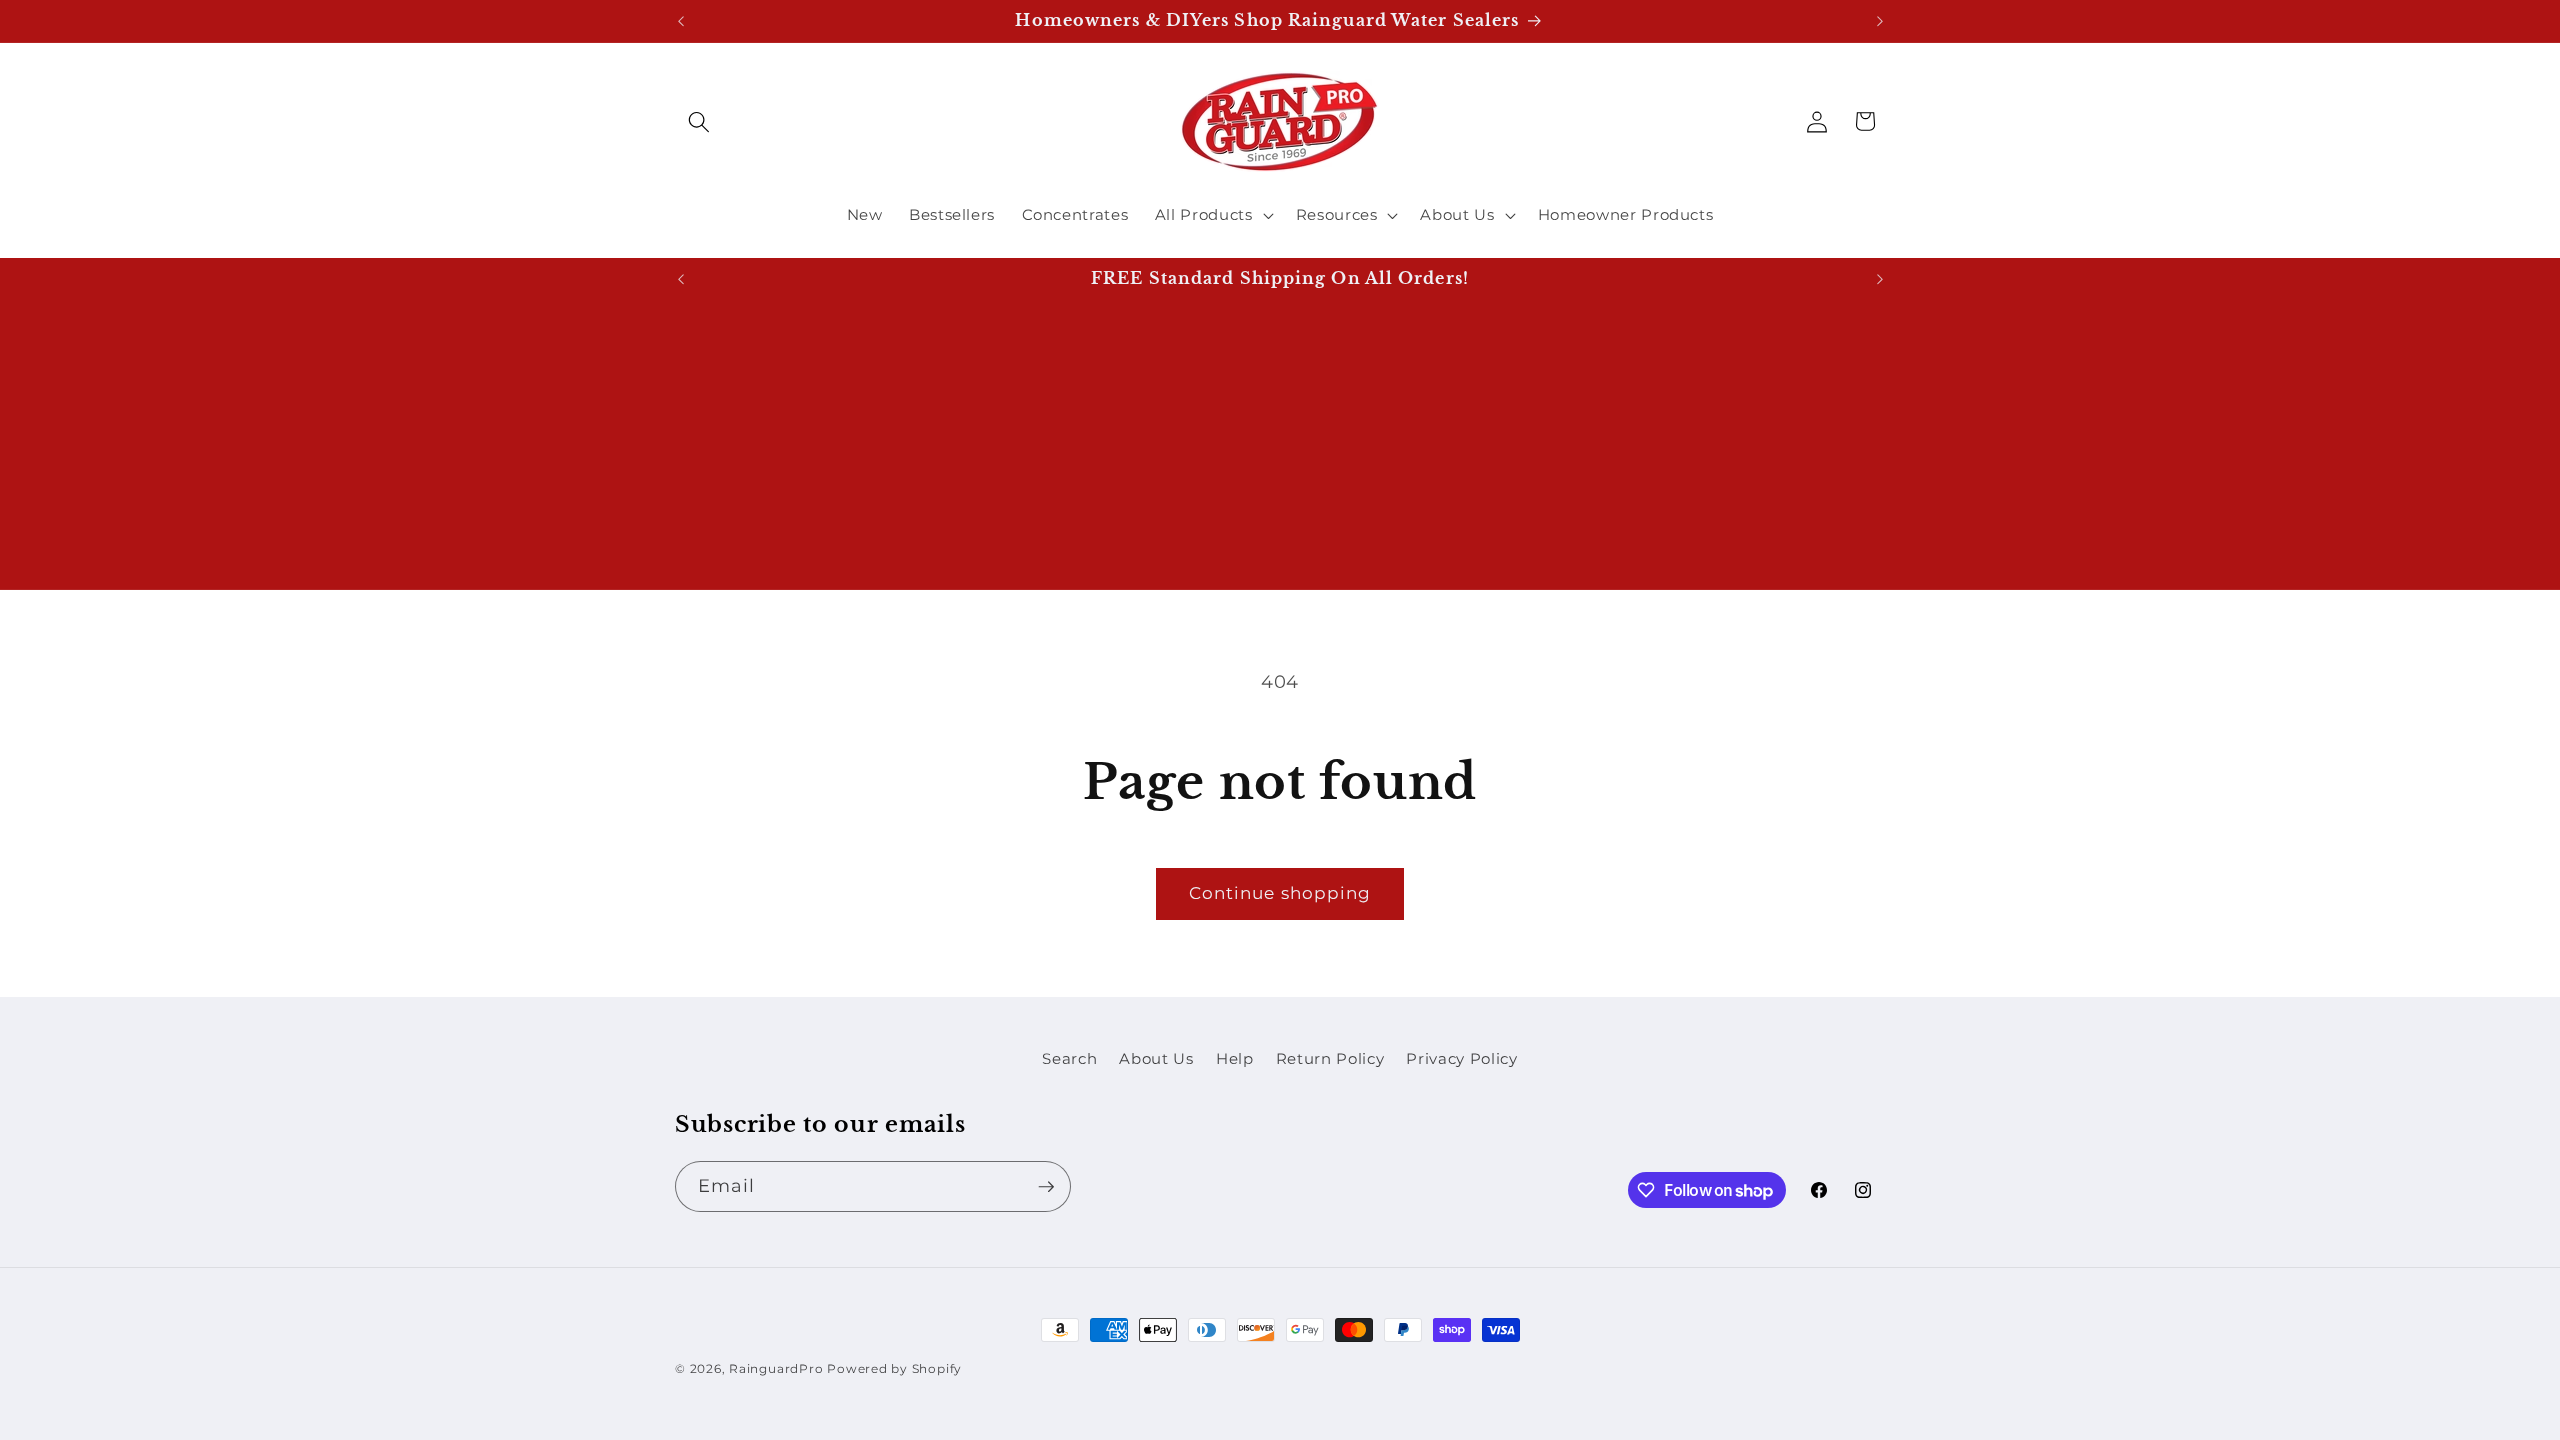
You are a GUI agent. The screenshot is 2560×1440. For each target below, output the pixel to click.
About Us (1156, 1058)
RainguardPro (776, 1368)
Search (1069, 1058)
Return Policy (1330, 1058)
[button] (699, 121)
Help (1235, 1058)
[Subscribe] (1046, 1187)
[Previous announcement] (681, 21)
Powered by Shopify (894, 1368)
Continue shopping (1280, 893)
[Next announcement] (1880, 21)
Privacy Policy (1461, 1058)
